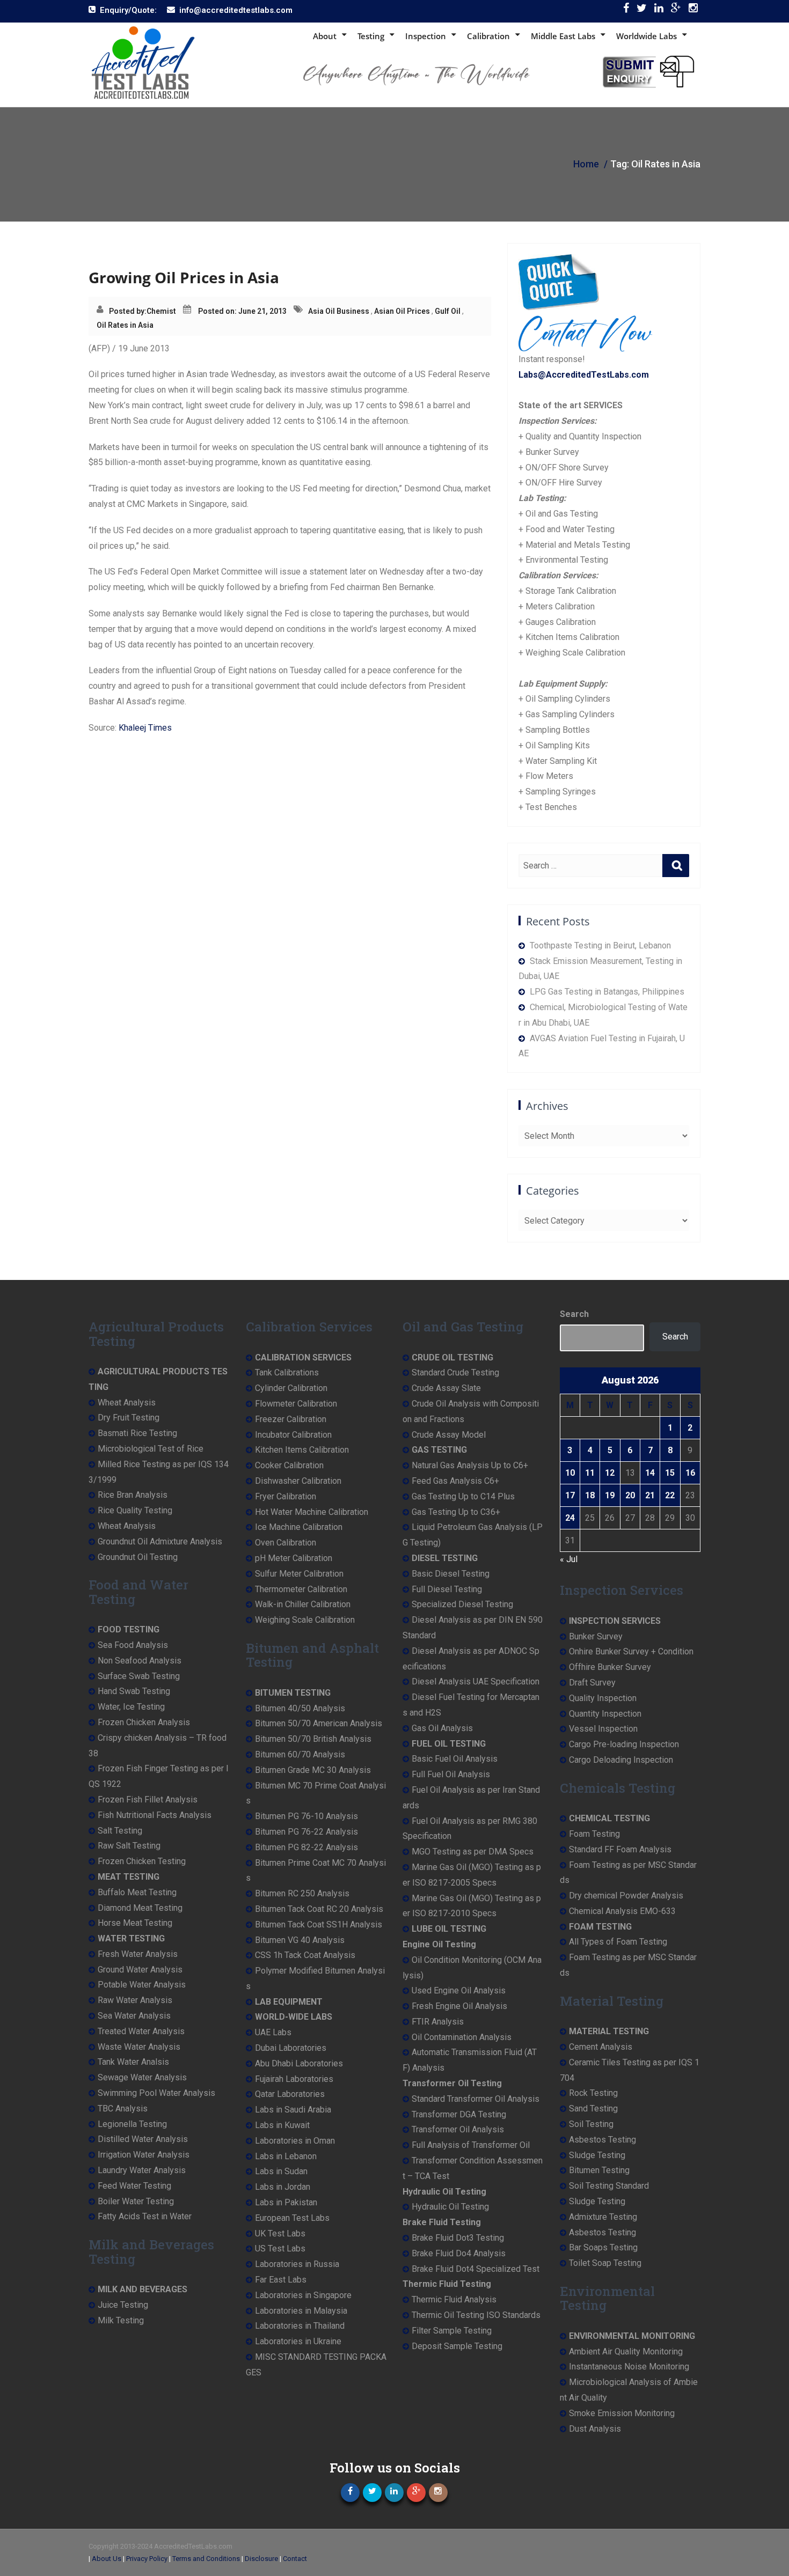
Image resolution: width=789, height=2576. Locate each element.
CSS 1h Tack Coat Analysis (305, 1955)
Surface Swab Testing (139, 1676)
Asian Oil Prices (402, 311)
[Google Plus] (676, 10)
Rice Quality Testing (135, 1510)
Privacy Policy (147, 2559)
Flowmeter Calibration (296, 1404)
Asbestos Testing (602, 2140)
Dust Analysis (595, 2429)
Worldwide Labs (646, 36)
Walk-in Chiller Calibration (303, 1604)
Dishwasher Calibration (298, 1481)
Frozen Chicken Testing (142, 1861)
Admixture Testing (603, 2217)
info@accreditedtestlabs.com (236, 10)
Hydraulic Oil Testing (450, 2207)
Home (586, 164)
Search (574, 1314)
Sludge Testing (597, 2155)
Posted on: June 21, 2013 (242, 311)
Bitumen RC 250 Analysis (302, 1893)
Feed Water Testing (134, 2186)
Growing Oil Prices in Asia (184, 277)
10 (570, 1473)
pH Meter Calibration (294, 1558)
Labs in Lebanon (286, 2156)
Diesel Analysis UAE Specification (476, 1681)
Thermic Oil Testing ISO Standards (476, 2315)
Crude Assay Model (449, 1435)
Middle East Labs (563, 36)
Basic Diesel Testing (451, 1574)
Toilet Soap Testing (605, 2263)
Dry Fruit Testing (129, 1418)
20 (630, 1495)
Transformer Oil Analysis (458, 2129)
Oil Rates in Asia (125, 325)
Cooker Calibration (289, 1465)
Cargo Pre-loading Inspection (624, 1744)
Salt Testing (120, 1831)
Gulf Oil (448, 311)
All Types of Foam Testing (618, 1942)
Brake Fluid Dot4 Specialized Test (476, 2269)
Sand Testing (593, 2108)
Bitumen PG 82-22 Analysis (306, 1847)
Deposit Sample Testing (457, 2346)
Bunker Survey (596, 1636)
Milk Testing (121, 2320)
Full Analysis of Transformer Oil (471, 2145)
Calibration (488, 36)
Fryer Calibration (286, 1496)
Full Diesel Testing (447, 1589)
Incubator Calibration (293, 1435)
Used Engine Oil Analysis (459, 1990)
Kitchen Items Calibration (302, 1450)
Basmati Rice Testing (137, 1433)
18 (590, 1495)
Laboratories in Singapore (303, 2295)
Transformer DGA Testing (459, 2114)
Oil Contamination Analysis (462, 2037)
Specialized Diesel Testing (462, 1604)
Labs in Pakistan (286, 2202)
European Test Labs (292, 2218)
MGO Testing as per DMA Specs (473, 1852)
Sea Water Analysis (134, 2016)
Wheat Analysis (127, 1403)
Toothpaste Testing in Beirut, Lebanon (600, 945)
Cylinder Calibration (291, 1388)
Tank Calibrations (287, 1372)
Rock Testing (593, 2093)
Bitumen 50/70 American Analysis (319, 1723)
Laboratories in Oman (295, 2141)
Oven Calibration (286, 1543)
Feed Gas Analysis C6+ (455, 1481)
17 (570, 1495)
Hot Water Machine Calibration (312, 1512)
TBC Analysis (123, 2108)
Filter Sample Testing (452, 2331)
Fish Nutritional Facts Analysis (155, 1815)
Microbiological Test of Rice (151, 1449)
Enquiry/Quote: (128, 10)
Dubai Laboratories (291, 2048)
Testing (371, 36)
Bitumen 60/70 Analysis (300, 1754)
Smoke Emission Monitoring (622, 2413)
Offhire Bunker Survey (610, 1667)
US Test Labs (280, 2249)
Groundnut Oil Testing (138, 1557)
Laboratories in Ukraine (298, 2341)
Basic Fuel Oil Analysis (455, 1759)
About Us (107, 2559)
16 (690, 1473)
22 (670, 1495)
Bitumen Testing (599, 2170)
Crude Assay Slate (446, 1388)
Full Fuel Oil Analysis (451, 1774)
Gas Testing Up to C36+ (456, 1512)
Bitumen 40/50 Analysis (300, 1708)
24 (570, 1518)
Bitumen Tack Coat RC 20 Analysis (319, 1909)
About (325, 36)
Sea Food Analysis (133, 1645)
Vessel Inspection (603, 1729)
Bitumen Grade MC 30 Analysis (313, 1770)
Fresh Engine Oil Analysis (459, 2006)
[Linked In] (659, 10)
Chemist (161, 311)
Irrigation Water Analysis (144, 2155)
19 (610, 1495)
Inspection (426, 36)
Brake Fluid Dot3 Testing (458, 2238)
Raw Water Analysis (135, 2000)
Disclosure (261, 2559)
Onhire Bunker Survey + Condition (631, 1651)
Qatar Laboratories (290, 2094)
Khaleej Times (145, 728)
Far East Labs (281, 2280)
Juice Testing (123, 2305)
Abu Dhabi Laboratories (299, 2063)
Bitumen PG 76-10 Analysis (306, 1816)
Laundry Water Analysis (142, 2170)
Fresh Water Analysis (138, 1954)
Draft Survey (592, 1683)
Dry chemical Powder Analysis (626, 1896)
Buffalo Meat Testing (137, 1892)
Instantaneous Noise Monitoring (629, 2367)
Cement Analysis (601, 2047)
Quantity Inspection (605, 1714)
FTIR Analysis (438, 2022)
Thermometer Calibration (301, 1589)
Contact (295, 2559)
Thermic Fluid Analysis (454, 2299)
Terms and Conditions (206, 2559)
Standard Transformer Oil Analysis (476, 2099)
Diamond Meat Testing (140, 1908)
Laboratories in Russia (297, 2264)
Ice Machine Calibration (299, 1527)
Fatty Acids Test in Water (145, 2216)
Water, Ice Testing (131, 1707)
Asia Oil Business (339, 311)
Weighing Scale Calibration (305, 1620)
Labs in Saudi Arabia (293, 2110)
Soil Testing (591, 2124)
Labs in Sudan (281, 2171)
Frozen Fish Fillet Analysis (148, 1799)
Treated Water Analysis (141, 2031)
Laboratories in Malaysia (301, 2311)
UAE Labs (273, 2032)
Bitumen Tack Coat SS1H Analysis (319, 1924)
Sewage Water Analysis (142, 2077)
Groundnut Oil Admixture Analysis (160, 1541)
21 (650, 1495)
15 (670, 1473)
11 (590, 1473)
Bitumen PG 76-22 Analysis (306, 1832)
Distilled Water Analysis (143, 2139)
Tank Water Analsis (133, 2062)
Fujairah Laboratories (294, 2079)
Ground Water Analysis (140, 1970)
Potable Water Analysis (142, 1985)
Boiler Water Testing (136, 2201)
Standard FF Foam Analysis (620, 1849)
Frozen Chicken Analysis (144, 1722)
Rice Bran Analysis (133, 1495)
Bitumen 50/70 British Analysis (313, 1739)
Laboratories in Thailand (300, 2326)
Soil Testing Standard (609, 2186)
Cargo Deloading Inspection (621, 1760)
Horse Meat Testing (135, 1923)
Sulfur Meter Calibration (299, 1574)
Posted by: (128, 311)
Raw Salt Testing (129, 1846)
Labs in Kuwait (282, 2125)
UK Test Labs (280, 2233)
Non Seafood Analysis (140, 1661)
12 (610, 1473)
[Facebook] (626, 10)
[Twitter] (642, 10)
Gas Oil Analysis (442, 1728)
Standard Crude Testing (455, 1372)
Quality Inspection (603, 1698)
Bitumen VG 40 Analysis (300, 1940)
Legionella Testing (132, 2124)
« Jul (569, 1559)
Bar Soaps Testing (603, 2247)
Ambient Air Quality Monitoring (626, 2351)
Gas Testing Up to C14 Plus (463, 1496)
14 (650, 1473)
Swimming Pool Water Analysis (156, 2093)
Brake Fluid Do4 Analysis (459, 2253)
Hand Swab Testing (134, 1691)
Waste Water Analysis (139, 2047)
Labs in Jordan (283, 2187)
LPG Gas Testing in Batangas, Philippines (607, 992)
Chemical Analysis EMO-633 (622, 1911)
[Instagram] (693, 10)
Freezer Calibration (291, 1419)
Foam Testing (594, 1834)
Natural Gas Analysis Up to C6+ (470, 1465)
